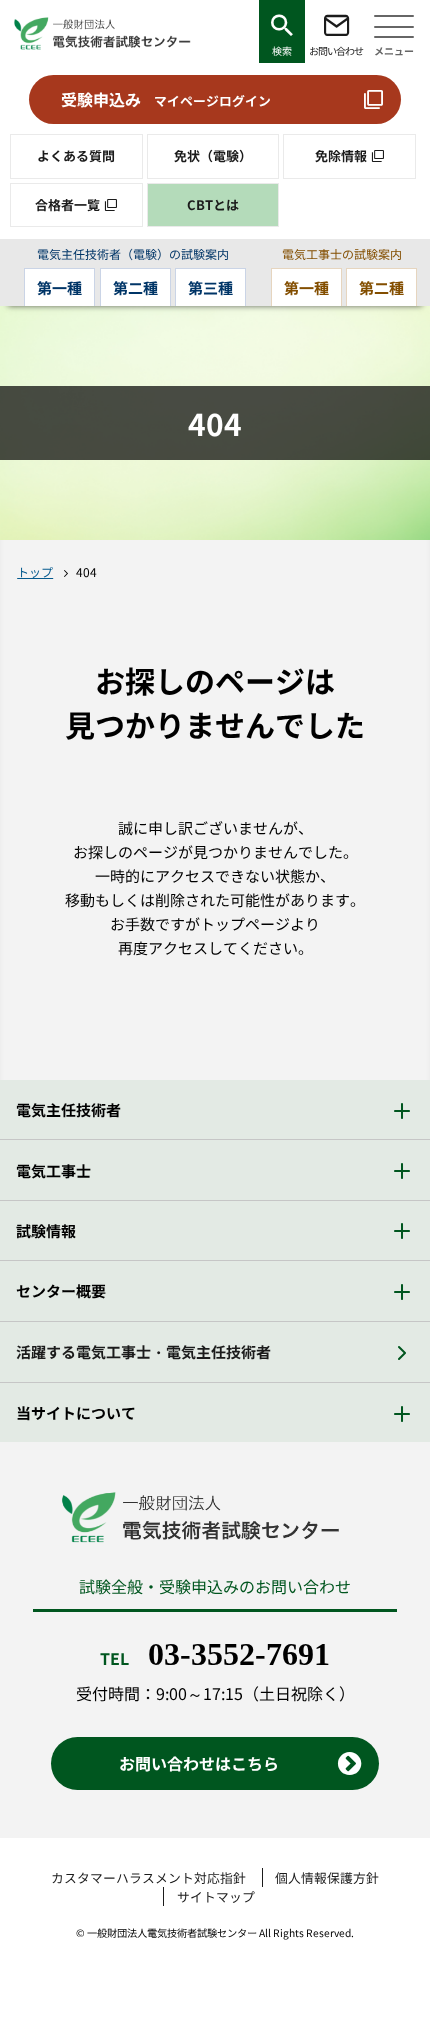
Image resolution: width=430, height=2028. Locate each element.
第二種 (135, 287)
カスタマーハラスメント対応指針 (148, 1877)
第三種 (210, 287)
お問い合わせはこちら (199, 1763)
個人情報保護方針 (327, 1877)
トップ (35, 571)
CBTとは (213, 204)
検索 (282, 50)
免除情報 (341, 155)
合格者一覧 (67, 204)
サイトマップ (216, 1896)
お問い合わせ (336, 50)
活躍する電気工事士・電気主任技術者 (143, 1351)
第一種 (59, 287)
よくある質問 (76, 155)
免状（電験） (213, 155)
